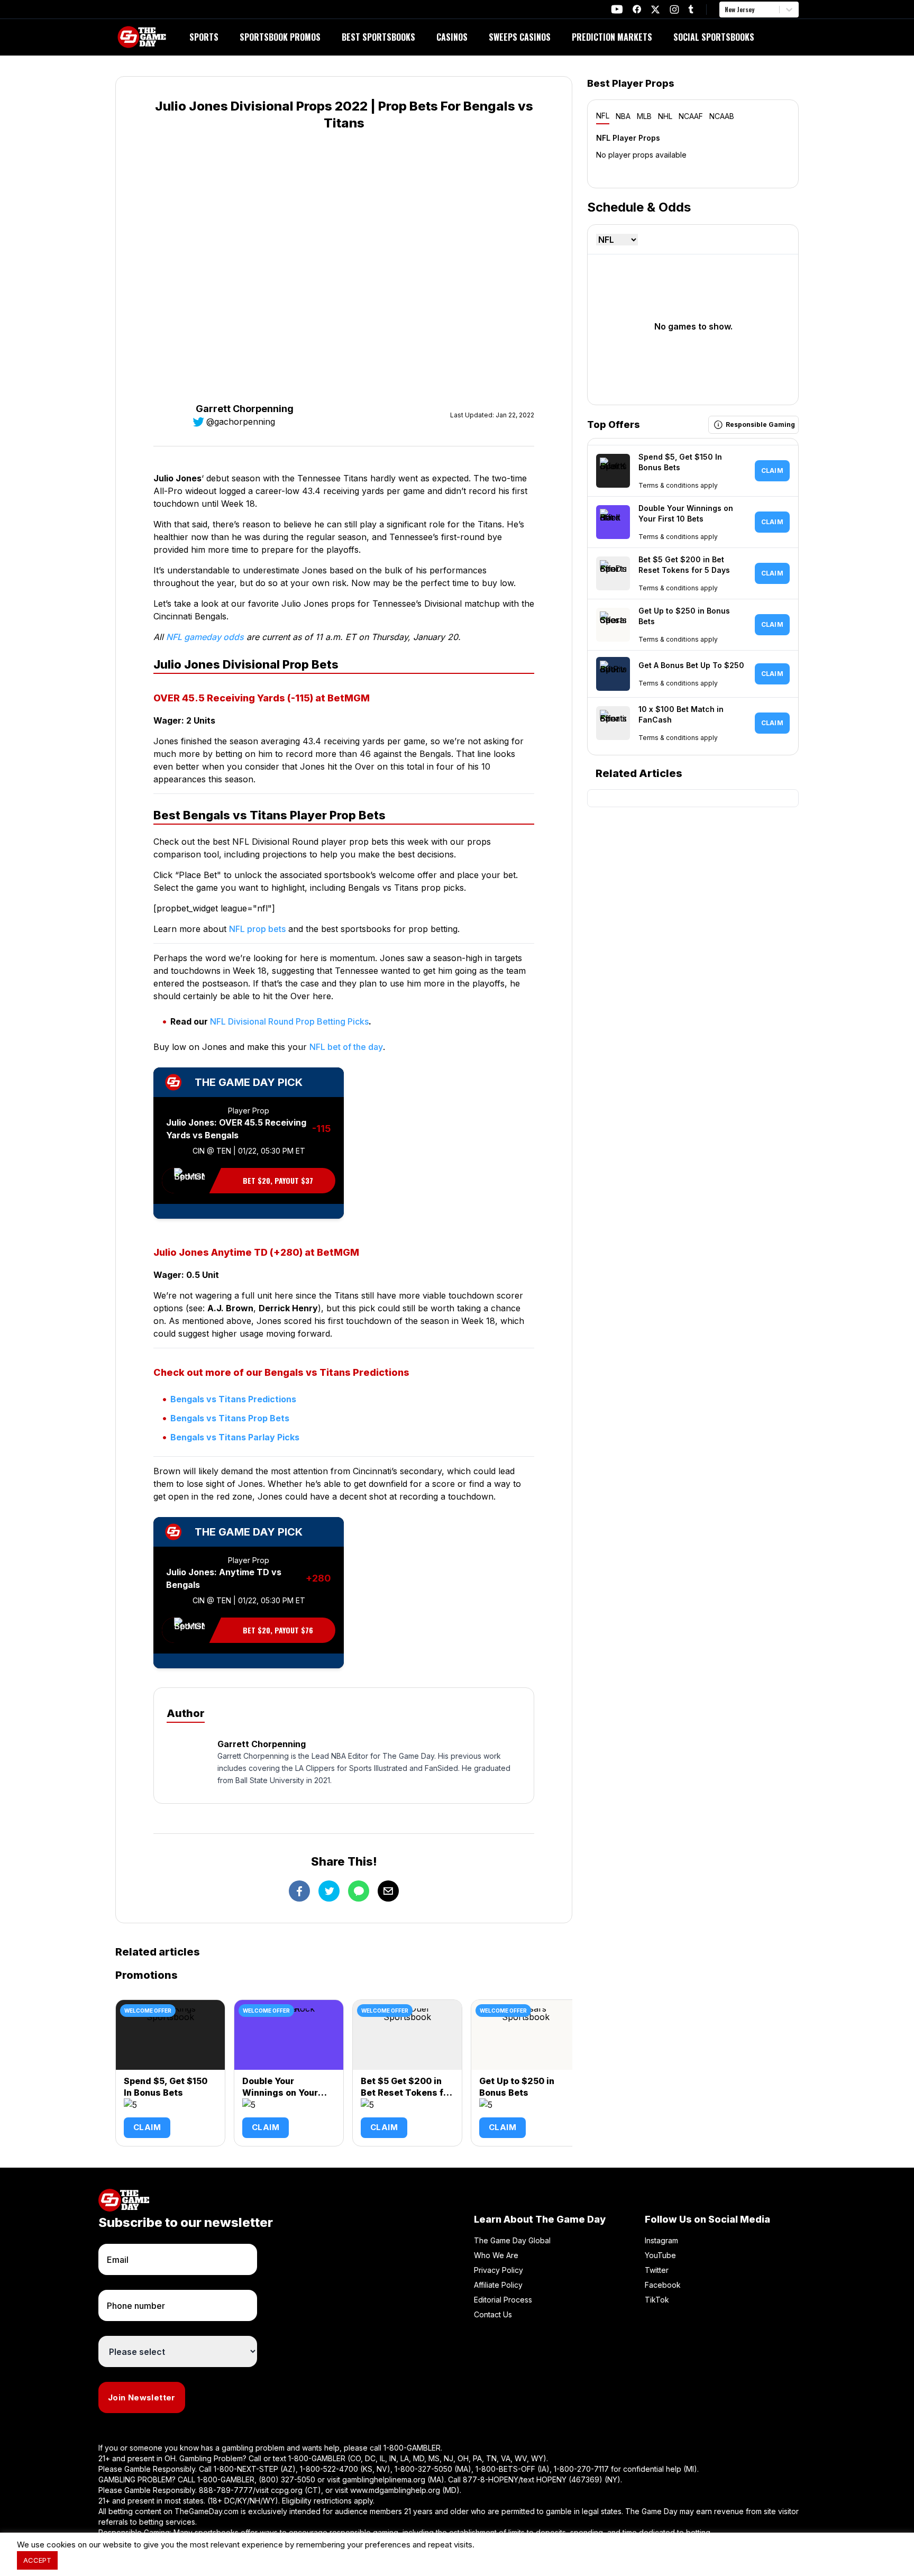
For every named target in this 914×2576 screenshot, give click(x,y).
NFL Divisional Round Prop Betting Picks (289, 1021)
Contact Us (493, 2314)
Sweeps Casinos (520, 37)
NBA (623, 116)
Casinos (452, 37)
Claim (147, 2127)
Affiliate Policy (498, 2285)
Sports (204, 37)
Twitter (657, 2270)
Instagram (661, 2240)
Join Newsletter (142, 2397)
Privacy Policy (499, 2270)
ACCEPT (37, 2560)
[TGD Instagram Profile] (674, 9)
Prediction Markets (612, 37)
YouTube (660, 2255)
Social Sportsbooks (714, 37)
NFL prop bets (257, 929)
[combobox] (726, 10)
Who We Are (496, 2255)
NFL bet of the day (346, 1047)
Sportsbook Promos (280, 37)
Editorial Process (503, 2300)
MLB (644, 116)
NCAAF (691, 116)
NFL (603, 116)
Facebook (663, 2285)
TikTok (657, 2300)
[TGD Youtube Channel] (617, 9)
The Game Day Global (512, 2240)
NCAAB (722, 116)
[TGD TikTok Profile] (691, 9)
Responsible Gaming (760, 522)
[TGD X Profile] (655, 10)
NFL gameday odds (205, 637)
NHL (665, 116)
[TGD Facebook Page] (637, 9)
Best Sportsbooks (378, 37)
